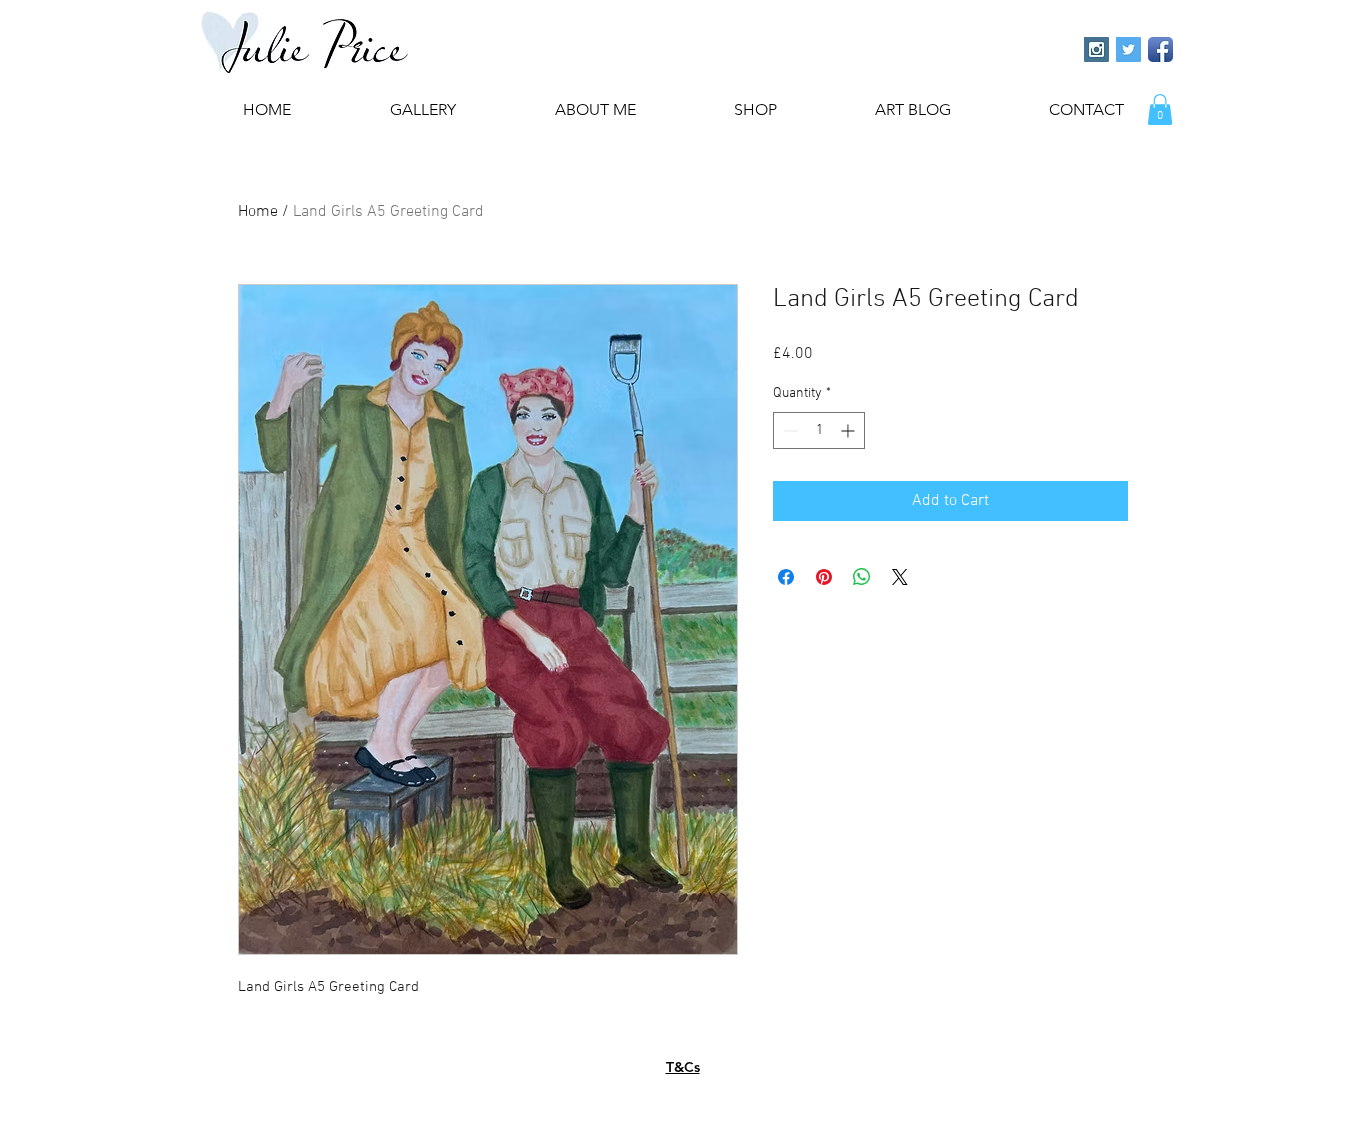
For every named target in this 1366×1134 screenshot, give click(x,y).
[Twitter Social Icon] (1128, 49)
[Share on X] (900, 577)
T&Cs (683, 1067)
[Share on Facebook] (786, 577)
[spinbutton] (819, 430)
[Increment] (849, 430)
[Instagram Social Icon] (1096, 49)
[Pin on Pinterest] (824, 577)
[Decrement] (788, 430)
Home (258, 212)
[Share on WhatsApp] (862, 577)
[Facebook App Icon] (1160, 49)
